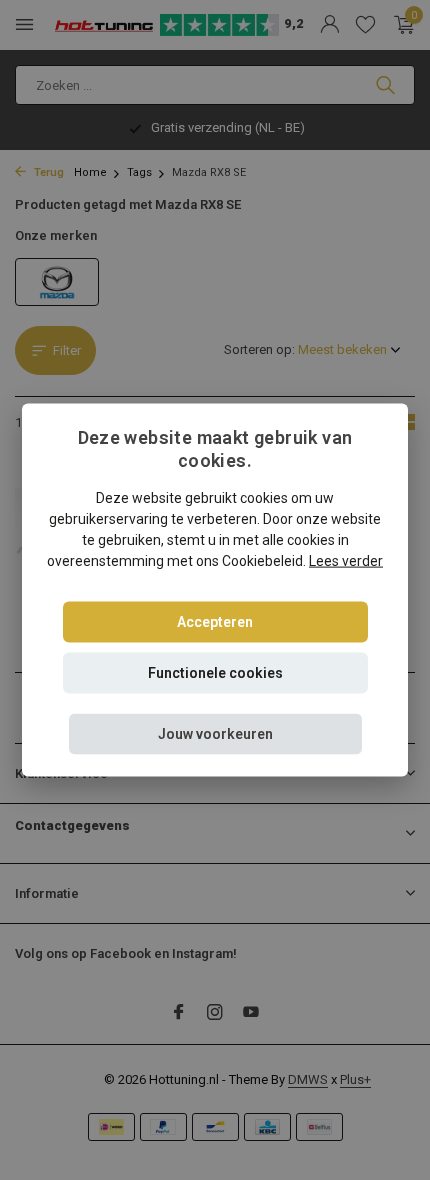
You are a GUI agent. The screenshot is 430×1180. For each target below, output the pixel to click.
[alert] (215, 590)
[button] (215, 733)
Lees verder (346, 560)
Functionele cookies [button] (215, 672)
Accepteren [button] (215, 621)
